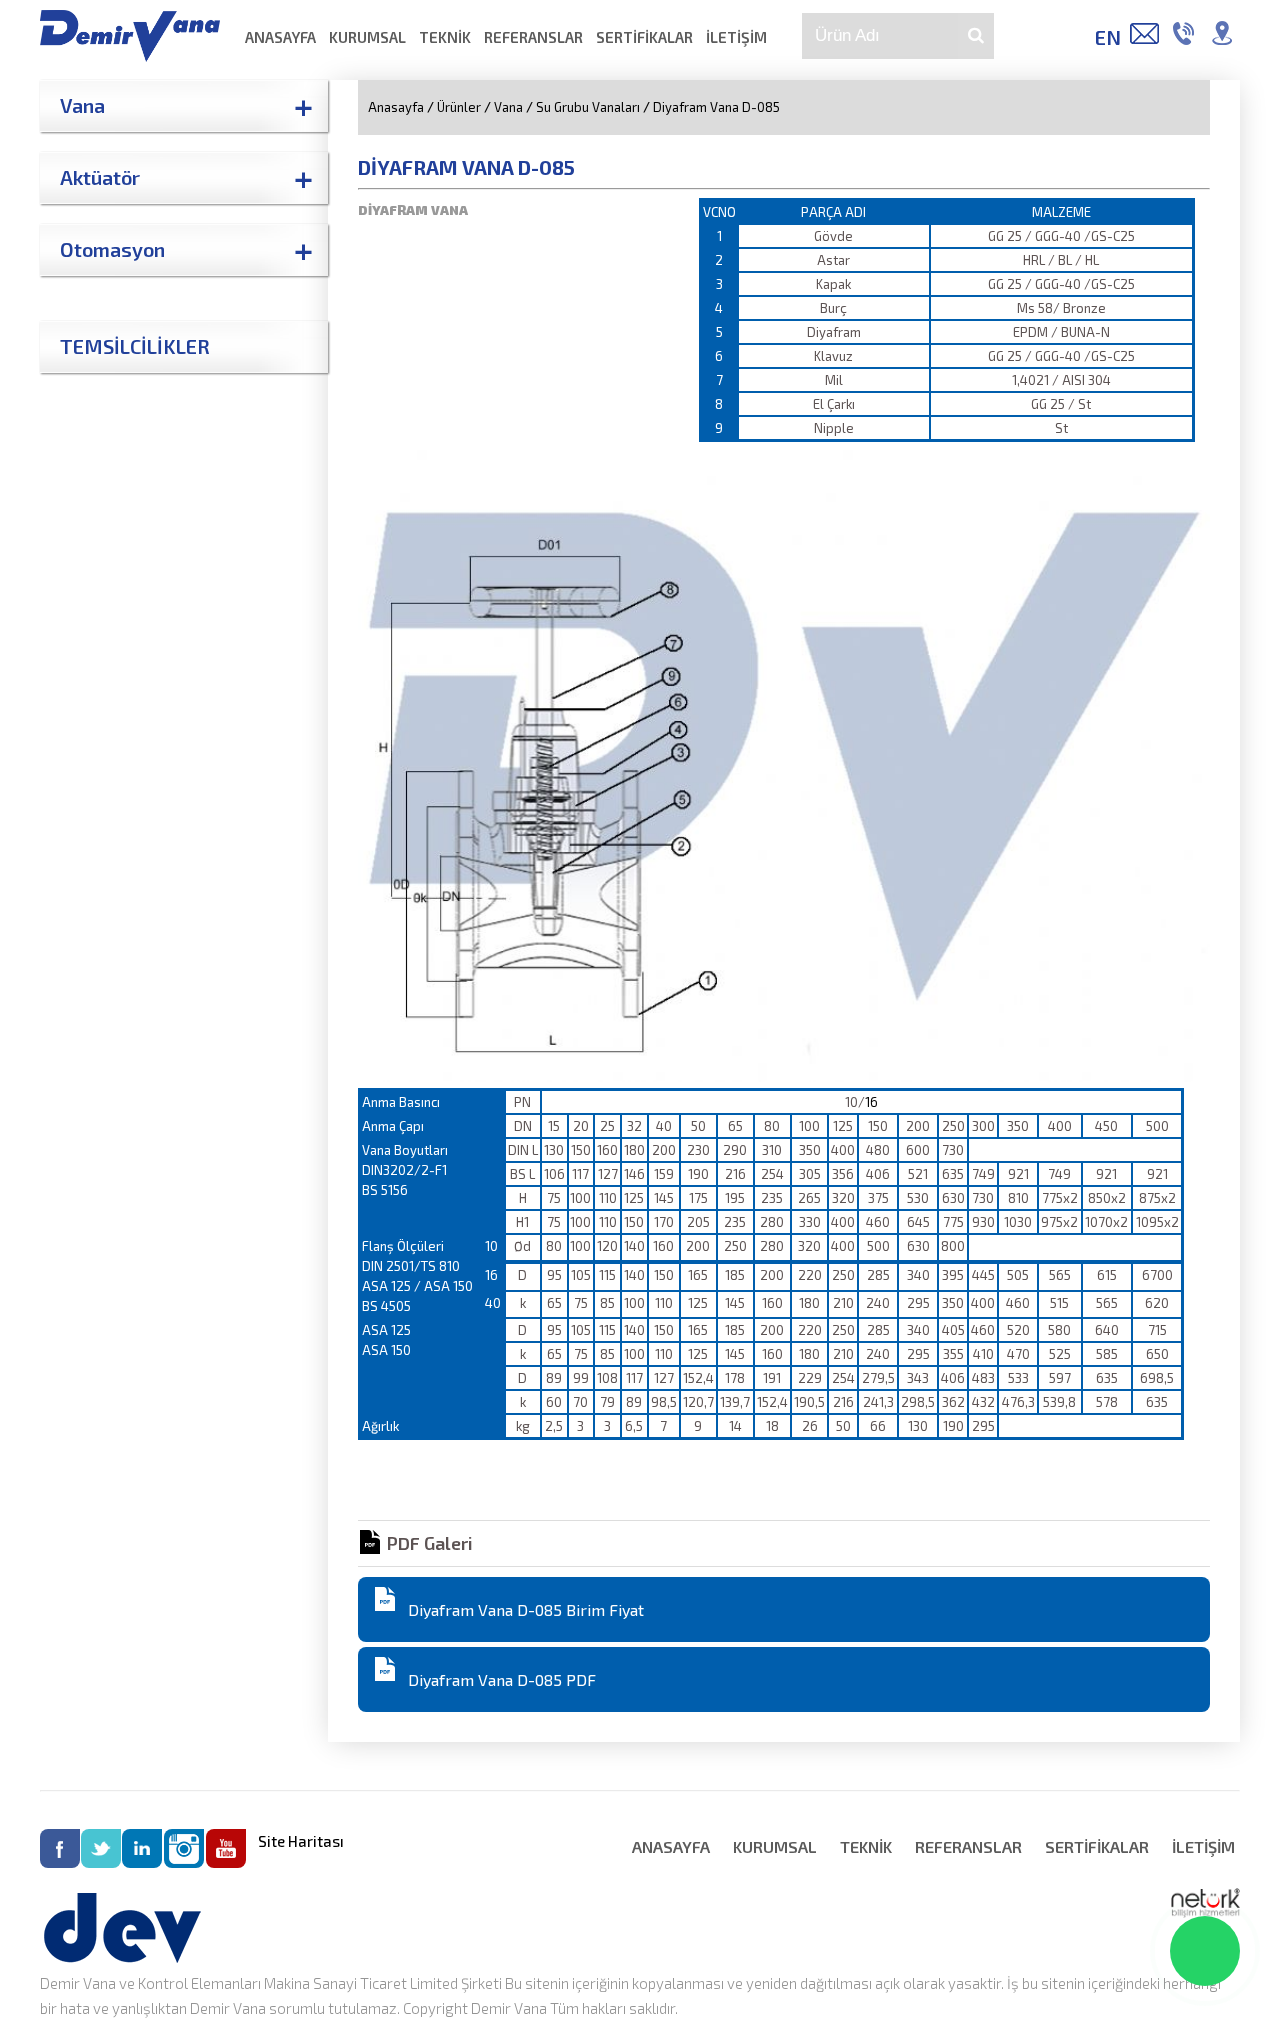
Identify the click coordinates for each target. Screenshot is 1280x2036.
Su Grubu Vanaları (588, 107)
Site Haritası (301, 1841)
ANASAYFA (280, 37)
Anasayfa (396, 107)
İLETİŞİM (736, 37)
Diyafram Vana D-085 (716, 107)
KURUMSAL (367, 37)
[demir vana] (130, 56)
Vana (82, 105)
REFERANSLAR (533, 37)
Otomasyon (112, 249)
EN (1108, 37)
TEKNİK (445, 37)
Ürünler (459, 107)
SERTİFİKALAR (644, 37)
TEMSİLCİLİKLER (135, 346)
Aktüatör (100, 177)
